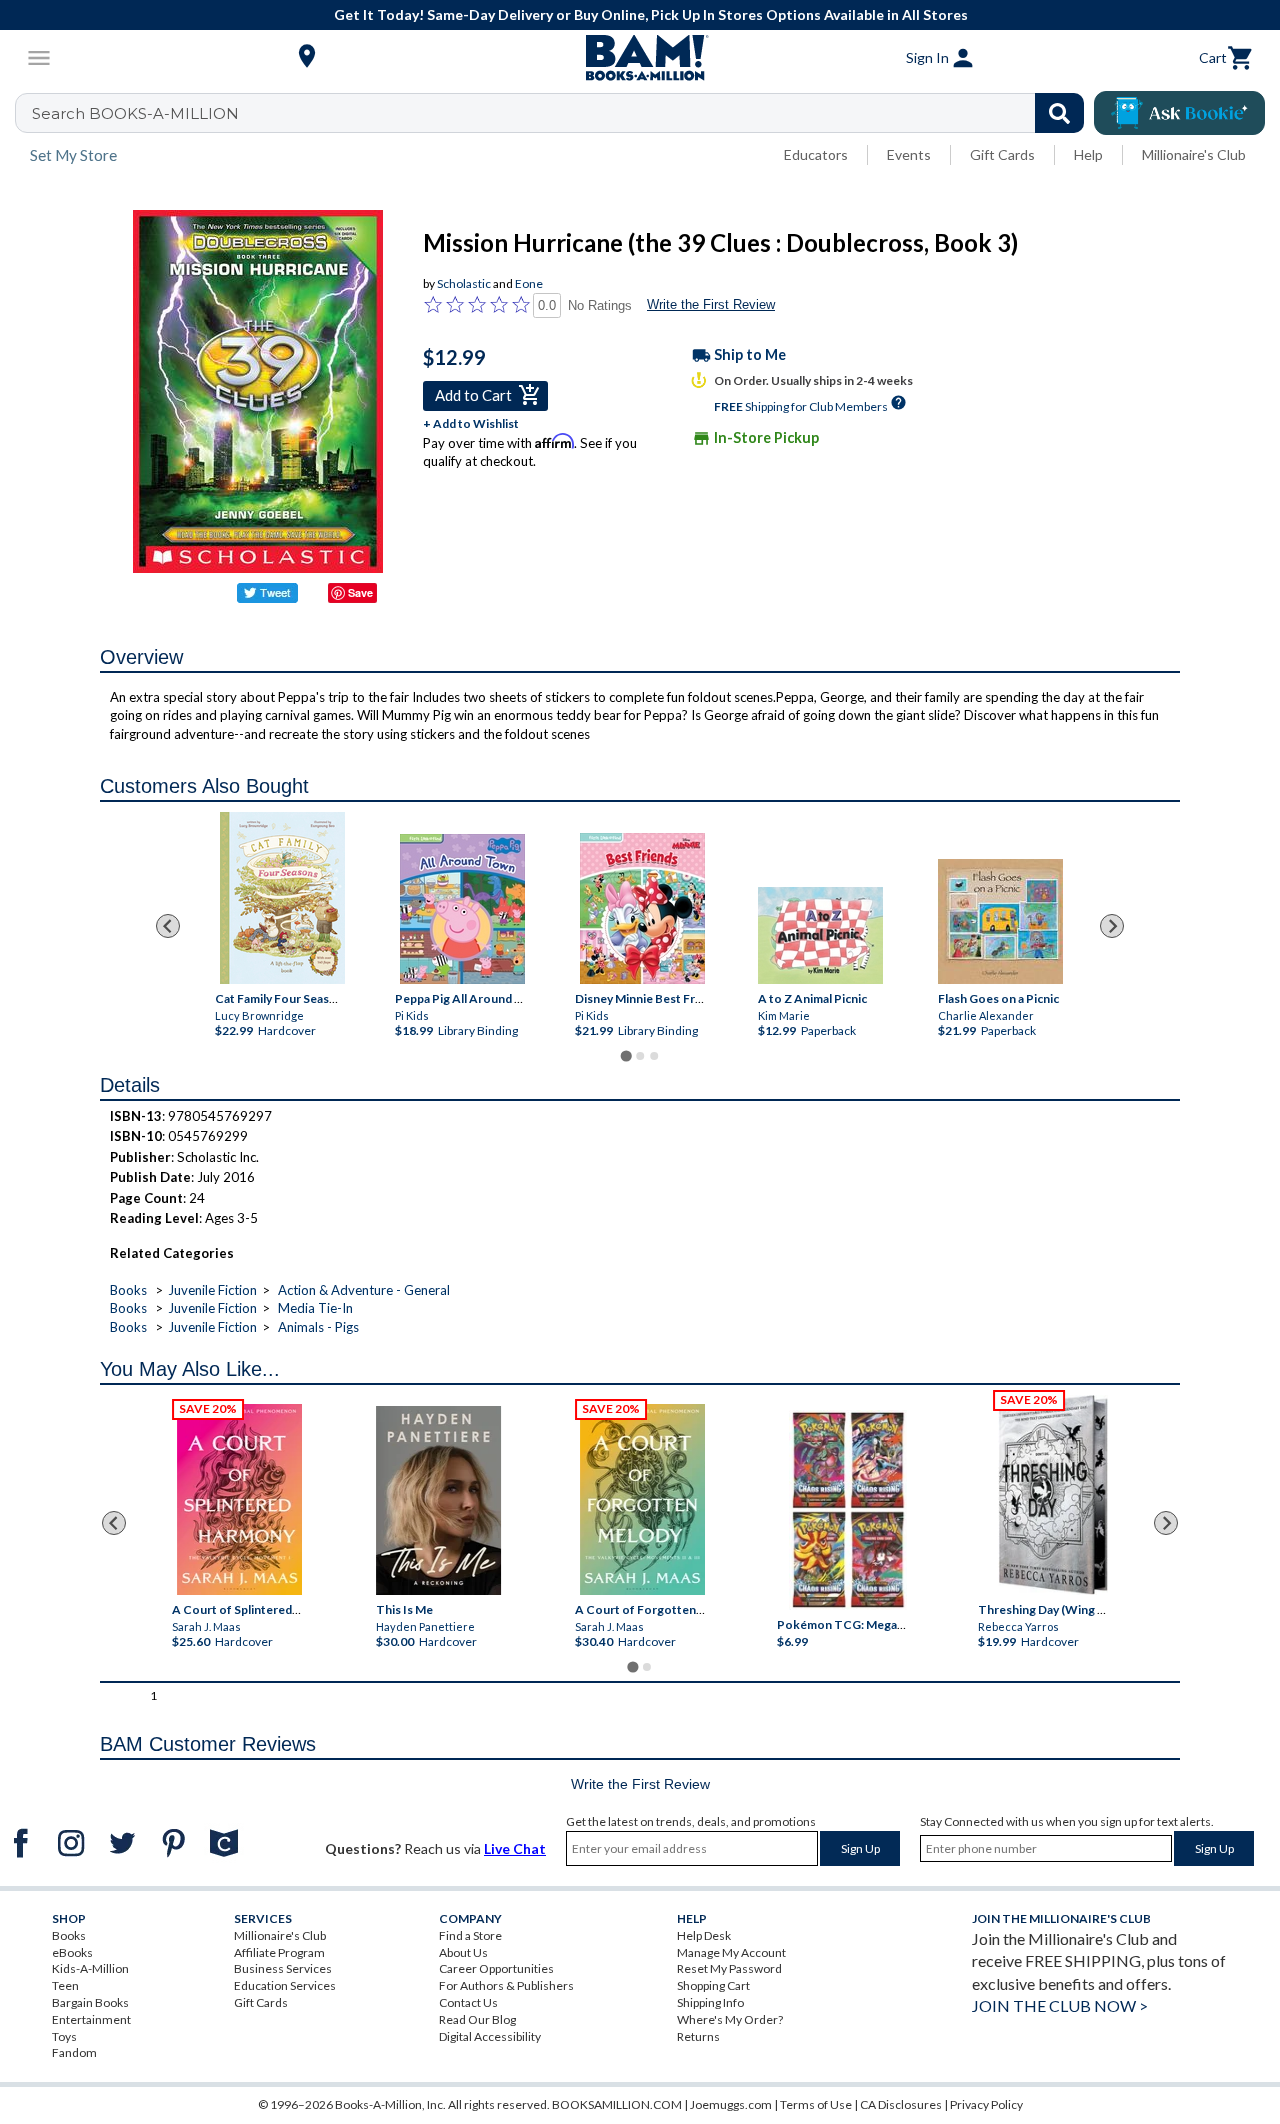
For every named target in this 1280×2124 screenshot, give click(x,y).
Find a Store (470, 1935)
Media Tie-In (315, 1308)
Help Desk (704, 1935)
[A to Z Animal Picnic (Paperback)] (819, 935)
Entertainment (91, 2019)
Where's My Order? (730, 2019)
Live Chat (515, 1848)
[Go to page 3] (654, 1056)
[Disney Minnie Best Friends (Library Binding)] (642, 908)
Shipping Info (710, 2002)
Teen (65, 1985)
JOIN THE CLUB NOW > (1060, 2005)
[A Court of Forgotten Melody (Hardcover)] (642, 1499)
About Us (463, 1952)
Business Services (283, 1968)
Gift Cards (1002, 154)
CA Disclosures (901, 2104)
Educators (816, 154)
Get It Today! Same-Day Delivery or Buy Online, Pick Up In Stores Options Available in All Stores (651, 14)
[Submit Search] (1059, 113)
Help (1088, 154)
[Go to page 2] (640, 1056)
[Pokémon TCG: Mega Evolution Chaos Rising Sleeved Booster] (847, 1510)
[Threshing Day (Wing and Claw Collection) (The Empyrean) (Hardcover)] (1053, 1495)
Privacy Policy (986, 2104)
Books (128, 1290)
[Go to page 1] (625, 1055)
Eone (529, 283)
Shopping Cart (713, 1985)
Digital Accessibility (490, 2036)
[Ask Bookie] (1179, 113)
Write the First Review (711, 304)
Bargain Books (90, 2002)
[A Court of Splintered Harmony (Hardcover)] (239, 1499)
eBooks (72, 1952)
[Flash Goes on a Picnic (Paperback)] (999, 921)
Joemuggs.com (731, 2104)
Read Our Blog (477, 2019)
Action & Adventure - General (364, 1290)
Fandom (74, 2052)
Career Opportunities (496, 1968)
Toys (64, 2036)
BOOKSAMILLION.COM (617, 2104)
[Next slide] (1112, 926)
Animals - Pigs (318, 1327)
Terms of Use (816, 2104)
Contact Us (468, 2002)
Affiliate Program (279, 1952)
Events (909, 154)
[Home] (640, 58)
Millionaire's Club (1194, 154)
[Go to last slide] (168, 926)
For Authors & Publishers (506, 1985)
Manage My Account (731, 1952)
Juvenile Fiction (212, 1290)
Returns (698, 2036)
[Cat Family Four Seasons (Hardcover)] (282, 898)
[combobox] (562, 113)
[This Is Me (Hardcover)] (438, 1500)
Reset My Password (729, 1968)
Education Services (285, 1985)
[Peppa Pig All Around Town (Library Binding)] (462, 909)
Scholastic (464, 283)
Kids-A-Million (90, 1968)
